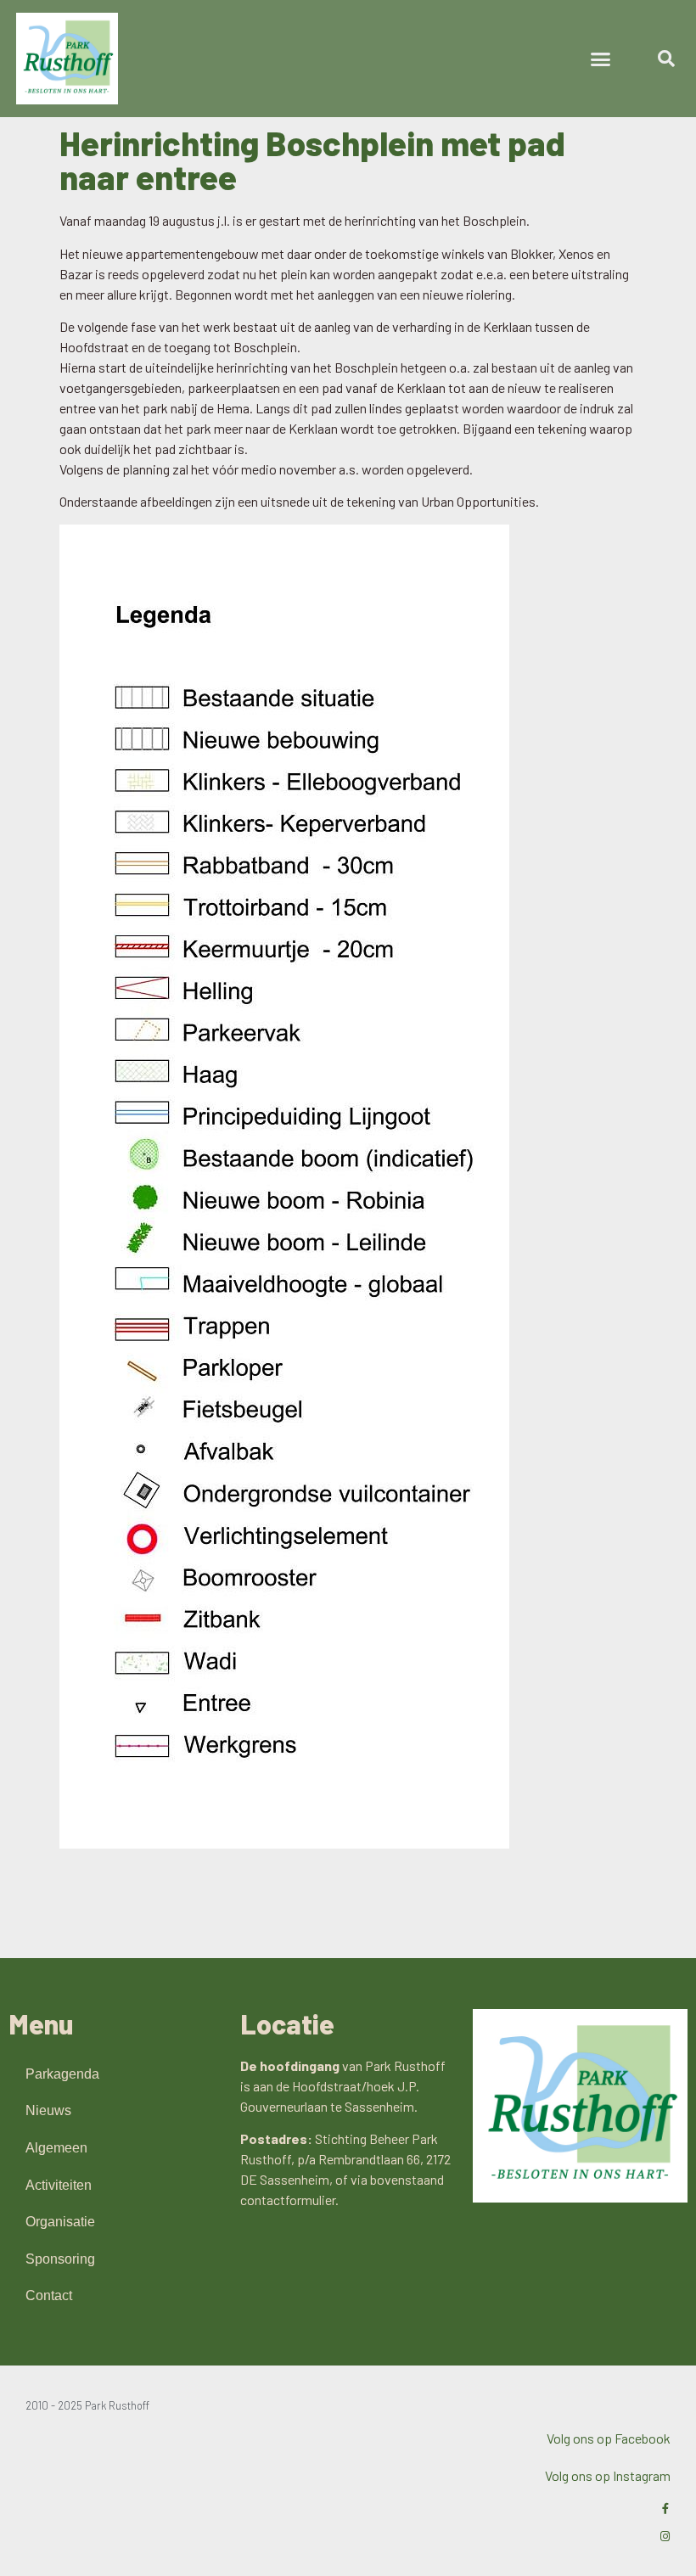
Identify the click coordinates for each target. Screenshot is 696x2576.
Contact (49, 2295)
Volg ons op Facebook (609, 2438)
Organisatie (60, 2222)
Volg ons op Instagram (608, 2475)
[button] (601, 59)
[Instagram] (665, 2537)
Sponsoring (60, 2259)
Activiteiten (59, 2185)
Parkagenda (62, 2074)
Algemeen (56, 2148)
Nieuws (48, 2110)
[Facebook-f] (665, 2509)
